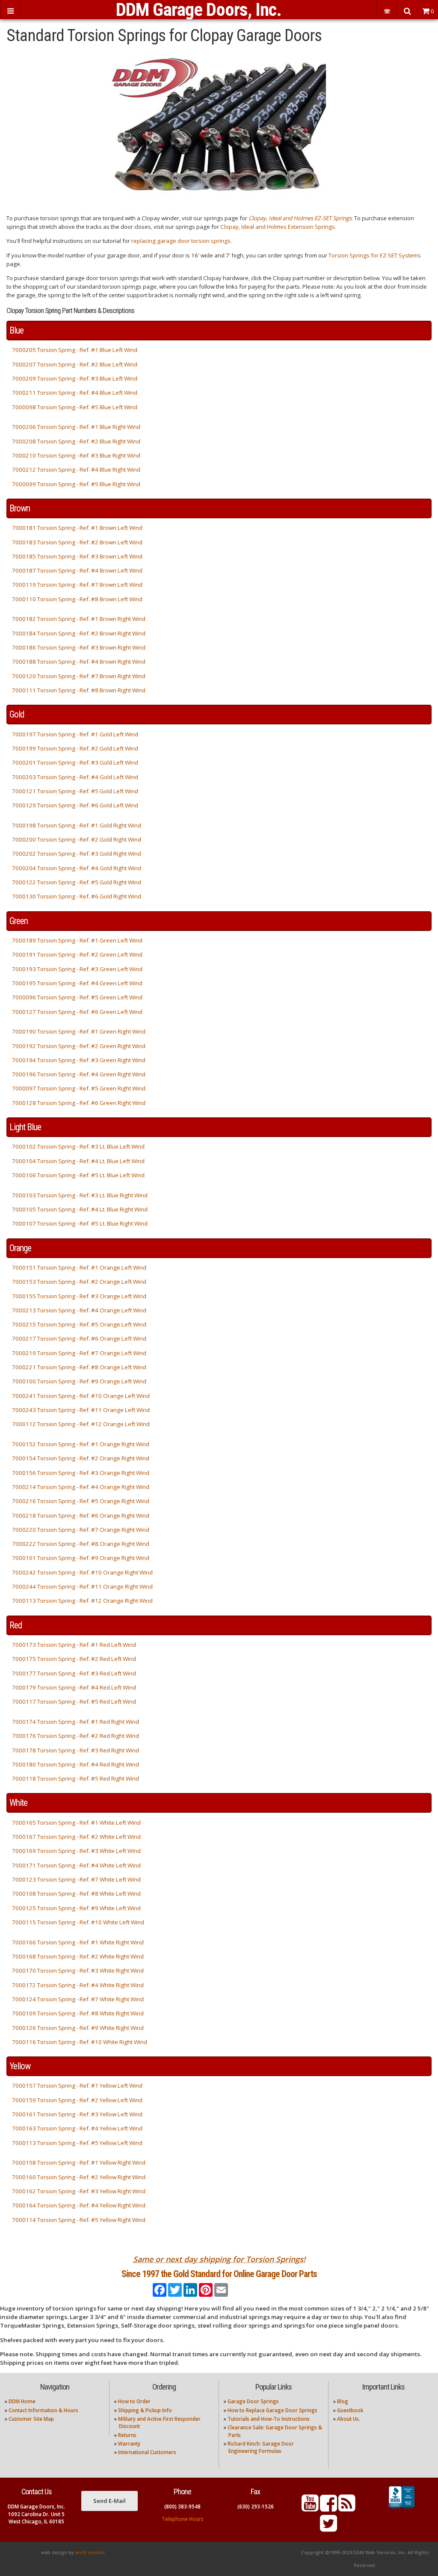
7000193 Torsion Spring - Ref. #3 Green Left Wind (77, 969)
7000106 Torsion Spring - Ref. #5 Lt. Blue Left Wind (78, 1175)
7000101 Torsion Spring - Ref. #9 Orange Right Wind (81, 1558)
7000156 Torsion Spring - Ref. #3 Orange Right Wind (81, 1473)
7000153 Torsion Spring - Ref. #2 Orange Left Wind (79, 1282)
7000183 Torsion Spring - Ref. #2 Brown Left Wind (77, 542)
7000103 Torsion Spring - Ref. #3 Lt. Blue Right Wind (80, 1195)
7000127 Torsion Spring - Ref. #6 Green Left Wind (77, 1012)
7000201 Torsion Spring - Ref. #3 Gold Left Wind (75, 762)
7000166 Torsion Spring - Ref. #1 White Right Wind (78, 1942)
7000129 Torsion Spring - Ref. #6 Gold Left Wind (75, 805)
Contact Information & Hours (43, 2410)
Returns (127, 2435)
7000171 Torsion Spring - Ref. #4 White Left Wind (76, 1865)
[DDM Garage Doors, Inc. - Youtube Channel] (310, 2508)
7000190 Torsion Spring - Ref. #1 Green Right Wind (79, 1031)
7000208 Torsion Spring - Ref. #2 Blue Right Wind (76, 441)
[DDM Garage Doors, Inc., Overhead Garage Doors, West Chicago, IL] (402, 2509)
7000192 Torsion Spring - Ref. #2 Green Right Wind (79, 1046)
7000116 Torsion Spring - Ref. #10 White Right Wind (80, 2042)
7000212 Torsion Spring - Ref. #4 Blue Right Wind (76, 470)
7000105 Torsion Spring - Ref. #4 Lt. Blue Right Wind (80, 1209)
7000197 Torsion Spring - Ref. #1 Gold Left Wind (75, 734)
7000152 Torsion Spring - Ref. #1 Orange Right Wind (81, 1444)
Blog (343, 2401)
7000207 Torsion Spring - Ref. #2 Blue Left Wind (75, 364)
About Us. (349, 2419)
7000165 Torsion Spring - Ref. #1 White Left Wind (76, 1823)
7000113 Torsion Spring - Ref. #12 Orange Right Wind (82, 1601)
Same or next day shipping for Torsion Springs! (219, 2259)
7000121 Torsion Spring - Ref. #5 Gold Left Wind (75, 791)
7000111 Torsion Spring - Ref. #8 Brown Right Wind (79, 690)
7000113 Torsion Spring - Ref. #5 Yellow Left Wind (77, 2143)
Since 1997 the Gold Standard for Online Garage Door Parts (219, 2274)
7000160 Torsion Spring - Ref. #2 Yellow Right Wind (79, 2177)
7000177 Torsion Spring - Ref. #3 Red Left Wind (74, 1673)
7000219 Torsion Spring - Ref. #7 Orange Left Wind (79, 1353)
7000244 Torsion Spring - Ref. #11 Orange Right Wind (82, 1586)
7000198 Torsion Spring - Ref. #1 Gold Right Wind (77, 825)
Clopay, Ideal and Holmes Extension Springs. (278, 227)
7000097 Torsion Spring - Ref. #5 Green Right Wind (79, 1088)
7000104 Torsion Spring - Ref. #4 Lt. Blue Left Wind (78, 1161)
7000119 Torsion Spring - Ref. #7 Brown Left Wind (77, 585)
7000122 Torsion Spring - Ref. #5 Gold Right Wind (77, 882)
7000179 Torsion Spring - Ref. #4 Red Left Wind (74, 1687)
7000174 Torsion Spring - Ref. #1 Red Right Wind (75, 1722)
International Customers (147, 2452)
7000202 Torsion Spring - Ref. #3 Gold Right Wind (77, 854)
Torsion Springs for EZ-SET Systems (375, 255)
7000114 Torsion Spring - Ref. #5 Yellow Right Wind (79, 2220)
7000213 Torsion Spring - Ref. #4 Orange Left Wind (79, 1310)
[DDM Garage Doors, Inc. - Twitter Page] (328, 2528)
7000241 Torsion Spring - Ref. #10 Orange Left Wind (81, 1396)
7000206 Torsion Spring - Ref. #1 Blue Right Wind (76, 427)
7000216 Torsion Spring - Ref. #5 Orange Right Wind (81, 1501)
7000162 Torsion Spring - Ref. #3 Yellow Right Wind (79, 2191)
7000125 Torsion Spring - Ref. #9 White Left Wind (76, 1908)
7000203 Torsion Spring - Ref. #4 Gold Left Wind (75, 777)
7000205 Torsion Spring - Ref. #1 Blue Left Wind (75, 350)
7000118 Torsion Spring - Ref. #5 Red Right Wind (75, 1778)
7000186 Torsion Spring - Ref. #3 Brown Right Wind (79, 647)
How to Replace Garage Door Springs (272, 2410)
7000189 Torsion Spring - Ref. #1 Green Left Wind (77, 940)
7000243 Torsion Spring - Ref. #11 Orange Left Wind (81, 1410)
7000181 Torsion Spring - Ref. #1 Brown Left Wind (77, 528)
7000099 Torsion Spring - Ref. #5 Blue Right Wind (76, 484)
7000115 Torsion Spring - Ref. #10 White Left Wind (78, 1922)
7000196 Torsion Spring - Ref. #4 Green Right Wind (79, 1074)
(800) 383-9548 (182, 2507)
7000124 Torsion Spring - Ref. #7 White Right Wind (78, 1999)
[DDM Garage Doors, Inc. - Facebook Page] (328, 2508)
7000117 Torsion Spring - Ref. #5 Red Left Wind (74, 1702)
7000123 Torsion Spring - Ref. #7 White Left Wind (76, 1879)
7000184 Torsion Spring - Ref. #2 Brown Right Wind (79, 633)
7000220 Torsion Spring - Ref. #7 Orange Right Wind (81, 1530)
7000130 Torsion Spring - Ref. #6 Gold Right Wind (77, 896)
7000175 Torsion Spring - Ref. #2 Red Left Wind (74, 1659)
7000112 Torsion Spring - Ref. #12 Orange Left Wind (81, 1424)
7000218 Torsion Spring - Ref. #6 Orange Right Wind (81, 1515)
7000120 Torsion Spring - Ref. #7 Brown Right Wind (79, 676)
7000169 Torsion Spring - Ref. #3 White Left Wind (76, 1851)
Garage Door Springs (253, 2401)
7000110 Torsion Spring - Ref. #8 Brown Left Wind (77, 599)
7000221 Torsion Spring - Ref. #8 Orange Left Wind (79, 1367)
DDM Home (22, 2401)
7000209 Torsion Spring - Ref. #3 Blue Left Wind (75, 378)
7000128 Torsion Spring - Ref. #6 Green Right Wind (79, 1103)
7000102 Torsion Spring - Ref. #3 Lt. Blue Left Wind (78, 1146)
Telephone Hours (183, 2519)
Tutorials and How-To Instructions (269, 2419)
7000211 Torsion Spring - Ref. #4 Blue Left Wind (75, 393)
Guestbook (350, 2410)
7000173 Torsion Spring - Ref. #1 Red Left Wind (74, 1645)
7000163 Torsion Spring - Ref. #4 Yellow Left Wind (77, 2128)
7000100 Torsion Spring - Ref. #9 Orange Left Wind (79, 1381)
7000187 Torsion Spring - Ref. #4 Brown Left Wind (77, 570)
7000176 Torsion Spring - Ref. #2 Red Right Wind (75, 1736)
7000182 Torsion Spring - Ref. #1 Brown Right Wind (79, 619)
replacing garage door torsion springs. (182, 241)
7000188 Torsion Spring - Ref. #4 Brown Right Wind (79, 662)
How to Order (134, 2401)
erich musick (90, 2552)
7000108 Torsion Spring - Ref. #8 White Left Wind (76, 1894)
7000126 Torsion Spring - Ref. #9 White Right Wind (78, 2028)
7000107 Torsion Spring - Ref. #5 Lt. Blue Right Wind (80, 1223)
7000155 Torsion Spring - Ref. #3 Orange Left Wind (79, 1296)
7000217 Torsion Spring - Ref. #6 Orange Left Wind (79, 1338)
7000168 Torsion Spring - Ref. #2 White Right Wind (78, 1956)
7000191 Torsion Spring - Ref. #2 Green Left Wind (77, 954)
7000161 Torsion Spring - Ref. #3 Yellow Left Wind (77, 2114)
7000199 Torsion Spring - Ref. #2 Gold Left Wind (75, 748)
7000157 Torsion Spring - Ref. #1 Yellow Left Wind (77, 2086)
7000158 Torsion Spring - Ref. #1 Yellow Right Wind (79, 2162)
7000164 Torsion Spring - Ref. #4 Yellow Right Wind (79, 2205)
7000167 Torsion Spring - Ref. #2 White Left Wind (76, 1837)
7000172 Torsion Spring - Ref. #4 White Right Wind (78, 1985)
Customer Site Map (31, 2419)
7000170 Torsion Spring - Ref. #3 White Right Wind (78, 1970)
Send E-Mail (109, 2501)
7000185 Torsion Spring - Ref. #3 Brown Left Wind (77, 556)
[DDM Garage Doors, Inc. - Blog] (347, 2508)
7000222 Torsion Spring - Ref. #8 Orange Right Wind (81, 1544)
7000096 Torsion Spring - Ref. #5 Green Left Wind (77, 997)
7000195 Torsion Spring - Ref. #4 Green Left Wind (77, 983)
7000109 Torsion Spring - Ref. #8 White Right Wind (78, 2013)
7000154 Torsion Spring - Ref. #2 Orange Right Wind (81, 1458)
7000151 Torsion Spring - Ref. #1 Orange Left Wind (79, 1267)
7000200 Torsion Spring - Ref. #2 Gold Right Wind (77, 839)
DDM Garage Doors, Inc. (199, 10)
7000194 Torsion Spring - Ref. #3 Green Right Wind (79, 1060)
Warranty (129, 2444)
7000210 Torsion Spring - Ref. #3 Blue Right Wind (76, 455)
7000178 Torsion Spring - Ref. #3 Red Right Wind (75, 1750)
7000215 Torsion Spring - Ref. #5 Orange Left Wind (79, 1324)
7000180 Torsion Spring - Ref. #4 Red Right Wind (75, 1764)
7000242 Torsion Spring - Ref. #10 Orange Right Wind (82, 1572)
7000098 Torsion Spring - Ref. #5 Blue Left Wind (75, 407)
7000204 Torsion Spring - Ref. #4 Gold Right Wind (77, 868)
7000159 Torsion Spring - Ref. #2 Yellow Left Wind (77, 2100)
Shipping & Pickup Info (145, 2410)
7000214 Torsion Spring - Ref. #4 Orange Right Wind (81, 1487)
